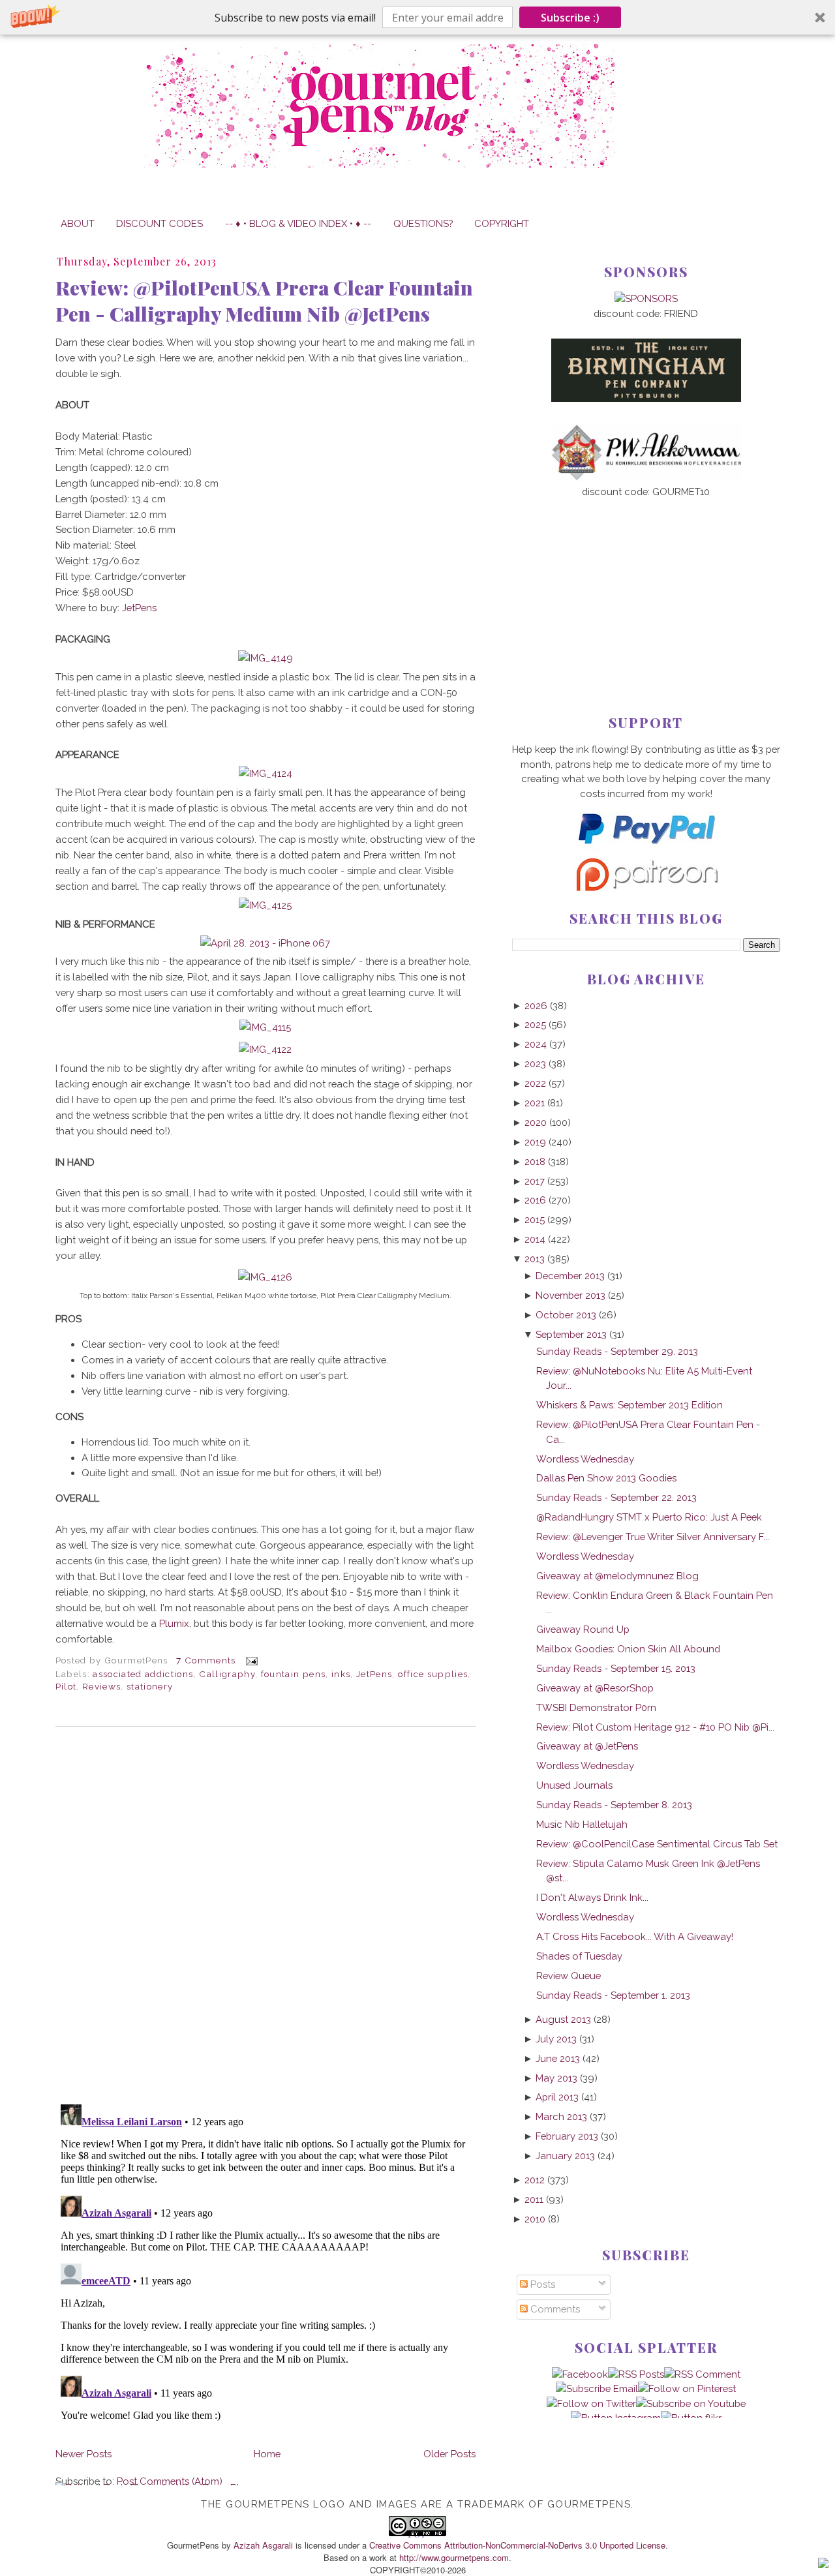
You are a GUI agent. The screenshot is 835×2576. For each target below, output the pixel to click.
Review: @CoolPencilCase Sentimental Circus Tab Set (657, 1844)
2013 (535, 1259)
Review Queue (569, 1976)
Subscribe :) (570, 18)
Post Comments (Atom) (170, 2481)
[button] (417, 17)
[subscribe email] (597, 2388)
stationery (150, 1686)
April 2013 (557, 2097)
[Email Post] (250, 1660)
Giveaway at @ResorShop (595, 1688)
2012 (535, 2180)
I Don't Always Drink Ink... (592, 1897)
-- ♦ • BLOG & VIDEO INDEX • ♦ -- (298, 223)
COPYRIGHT (502, 223)
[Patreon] (646, 887)
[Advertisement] (646, 585)
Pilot (66, 1686)
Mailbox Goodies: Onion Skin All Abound (628, 1649)
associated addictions (143, 1674)
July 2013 (556, 2039)
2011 (534, 2199)
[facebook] (580, 2374)
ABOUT (78, 223)
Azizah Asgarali (263, 2545)
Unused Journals (574, 1785)
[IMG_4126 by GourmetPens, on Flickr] (265, 1277)
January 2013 (565, 2156)
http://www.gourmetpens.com (454, 2557)
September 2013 (571, 1334)
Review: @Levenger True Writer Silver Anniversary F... (653, 1537)
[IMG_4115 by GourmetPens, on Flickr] (265, 1027)
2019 (535, 1142)
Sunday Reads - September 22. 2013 (616, 1497)
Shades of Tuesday (579, 1956)
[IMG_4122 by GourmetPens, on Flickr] (265, 1049)
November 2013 (570, 1295)
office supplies (433, 1674)
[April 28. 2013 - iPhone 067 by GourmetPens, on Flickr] (265, 943)
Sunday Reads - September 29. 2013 (617, 1351)
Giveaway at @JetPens (587, 1746)
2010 (535, 2219)
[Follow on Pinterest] (687, 2388)
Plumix (174, 1623)
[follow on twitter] (591, 2403)
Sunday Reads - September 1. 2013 (613, 1995)
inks (341, 1674)
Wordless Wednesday (585, 1459)
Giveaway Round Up (583, 1629)
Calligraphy (227, 1674)
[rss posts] (636, 2374)
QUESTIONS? (423, 223)
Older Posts (449, 2454)
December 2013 (570, 1276)
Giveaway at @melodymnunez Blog (617, 1576)
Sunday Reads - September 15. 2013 (616, 1668)
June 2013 (558, 2058)
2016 (535, 1200)
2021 (535, 1103)
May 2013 (556, 2078)
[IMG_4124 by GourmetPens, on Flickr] (266, 773)
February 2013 (567, 2136)
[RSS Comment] (702, 2374)
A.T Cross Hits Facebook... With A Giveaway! (635, 1936)
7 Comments (206, 1660)
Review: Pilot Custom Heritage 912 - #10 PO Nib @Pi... (655, 1727)
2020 (536, 1122)
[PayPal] (646, 850)
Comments (554, 2309)
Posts (541, 2284)
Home (267, 2454)
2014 (535, 1239)
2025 (535, 1024)
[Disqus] (266, 1915)
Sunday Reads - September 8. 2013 (614, 1805)
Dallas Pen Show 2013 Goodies (606, 1478)
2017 (535, 1181)
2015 (535, 1220)
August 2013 (563, 2019)
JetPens (139, 608)
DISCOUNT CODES (159, 223)
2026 (536, 1006)
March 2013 (561, 2116)
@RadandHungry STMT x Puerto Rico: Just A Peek (649, 1517)
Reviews (101, 1686)
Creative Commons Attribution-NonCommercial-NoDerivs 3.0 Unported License (517, 2545)
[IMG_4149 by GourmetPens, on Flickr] (266, 658)
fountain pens (294, 1674)
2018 (535, 1161)
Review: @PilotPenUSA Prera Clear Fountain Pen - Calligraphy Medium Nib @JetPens (264, 301)
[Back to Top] (823, 2565)
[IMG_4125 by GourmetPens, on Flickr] (265, 905)
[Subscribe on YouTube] (691, 2403)
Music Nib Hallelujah (582, 1824)
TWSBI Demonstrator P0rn (596, 1707)
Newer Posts (83, 2454)
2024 (536, 1044)
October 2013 (566, 1315)
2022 (535, 1083)
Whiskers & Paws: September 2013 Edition (630, 1405)
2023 (535, 1064)
